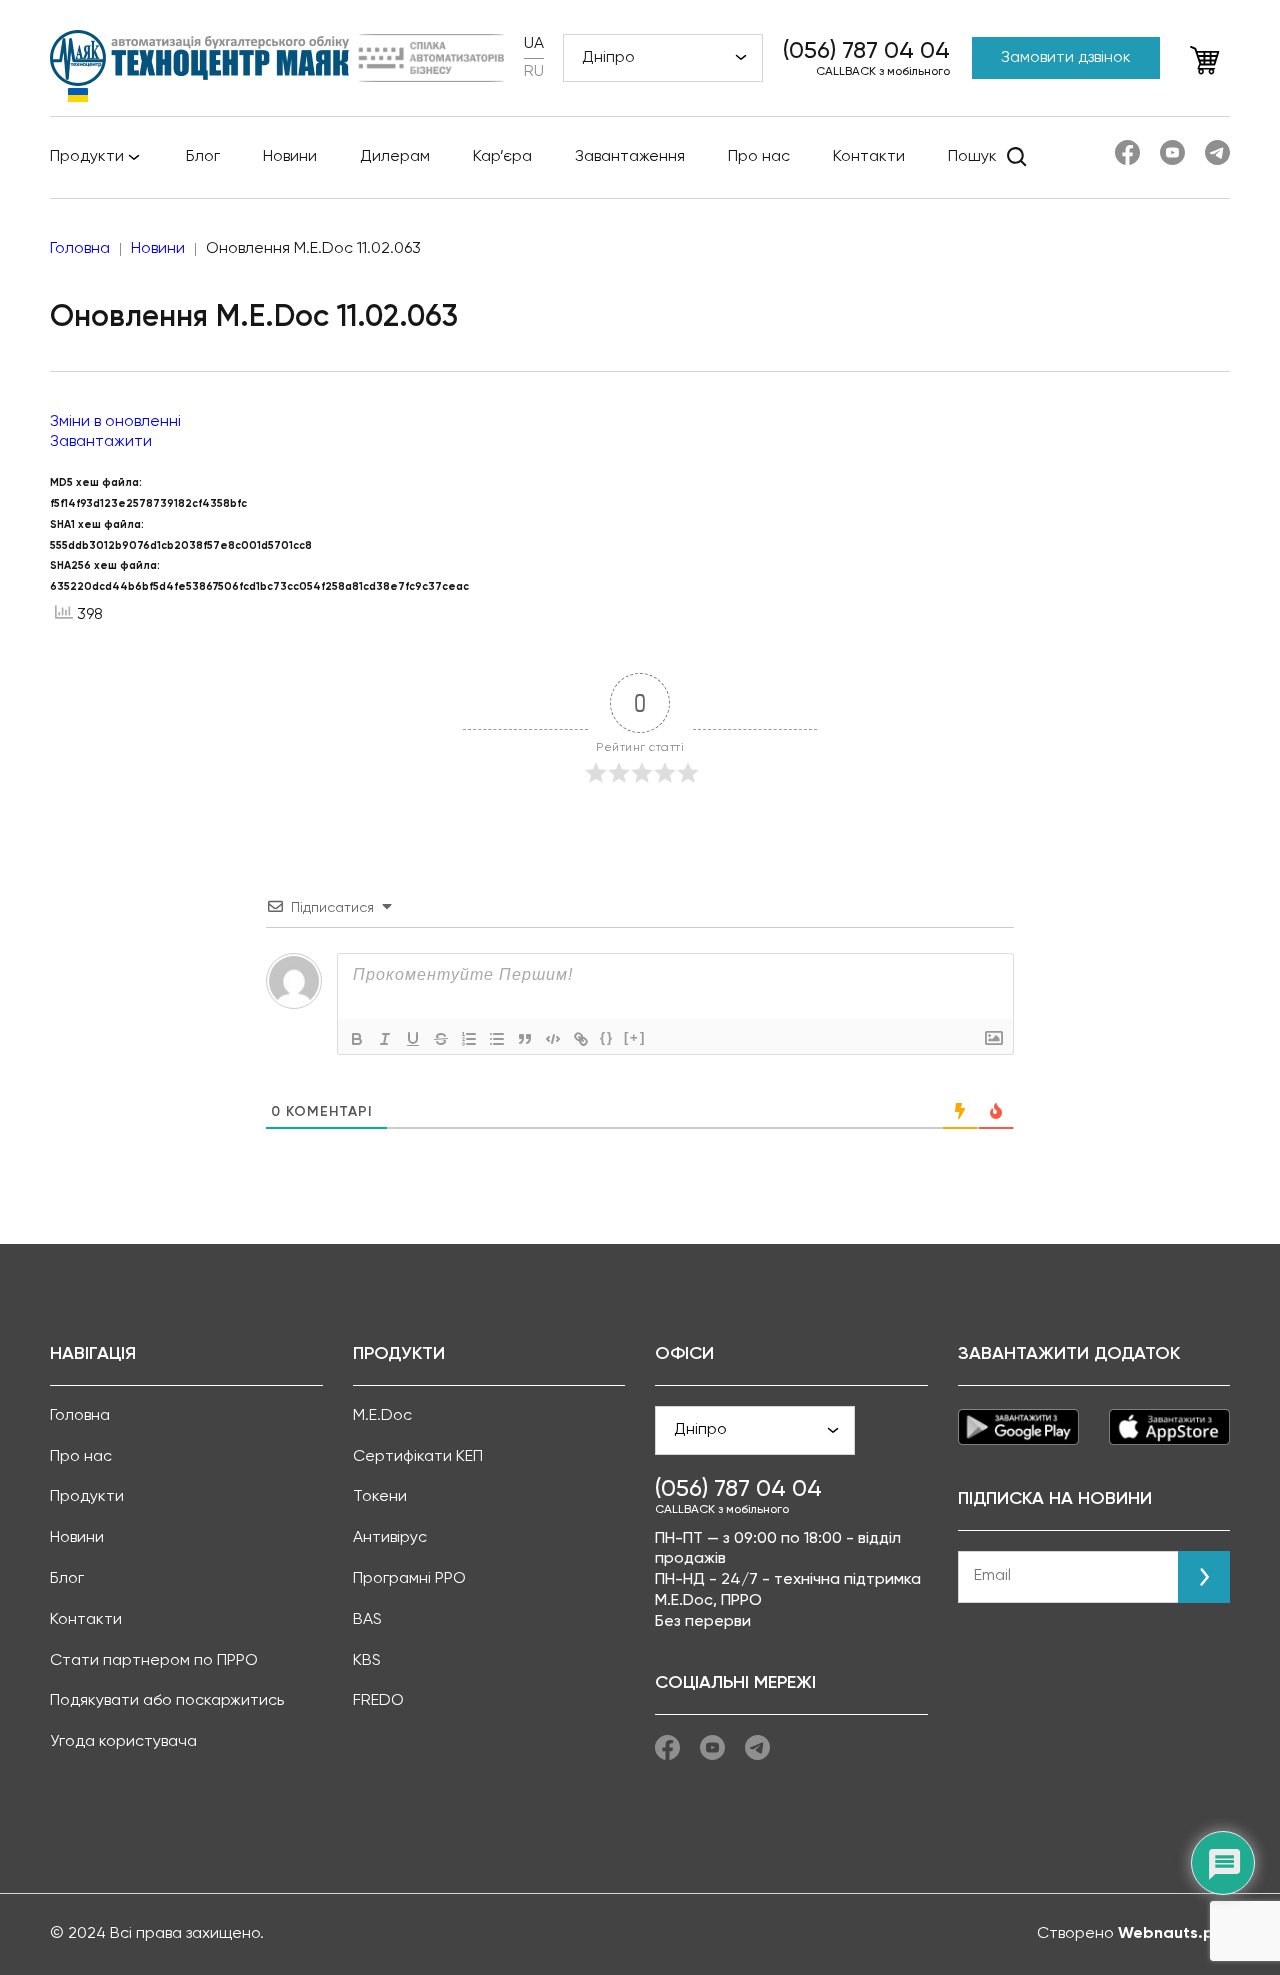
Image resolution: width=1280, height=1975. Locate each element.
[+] (635, 1037)
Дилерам (395, 157)
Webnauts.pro (1174, 1934)
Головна (80, 1416)
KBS (367, 1661)
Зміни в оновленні (115, 422)
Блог (203, 157)
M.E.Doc (382, 1416)
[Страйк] (441, 1039)
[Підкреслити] (413, 1039)
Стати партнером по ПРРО (154, 1661)
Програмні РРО (409, 1579)
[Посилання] (581, 1039)
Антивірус (390, 1538)
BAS (367, 1620)
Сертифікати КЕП (418, 1457)
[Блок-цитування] (525, 1039)
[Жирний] (357, 1039)
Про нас (759, 157)
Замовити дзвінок (1066, 58)
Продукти (87, 157)
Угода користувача (123, 1742)
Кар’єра (502, 157)
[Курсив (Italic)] (385, 1039)
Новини (290, 157)
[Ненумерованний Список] (497, 1039)
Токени (380, 1497)
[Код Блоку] (553, 1039)
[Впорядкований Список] (469, 1039)
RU (534, 72)
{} (607, 1037)
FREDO (378, 1701)
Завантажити (101, 442)
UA (534, 44)
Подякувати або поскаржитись (167, 1701)
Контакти (869, 157)
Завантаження (630, 157)
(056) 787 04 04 (866, 51)
